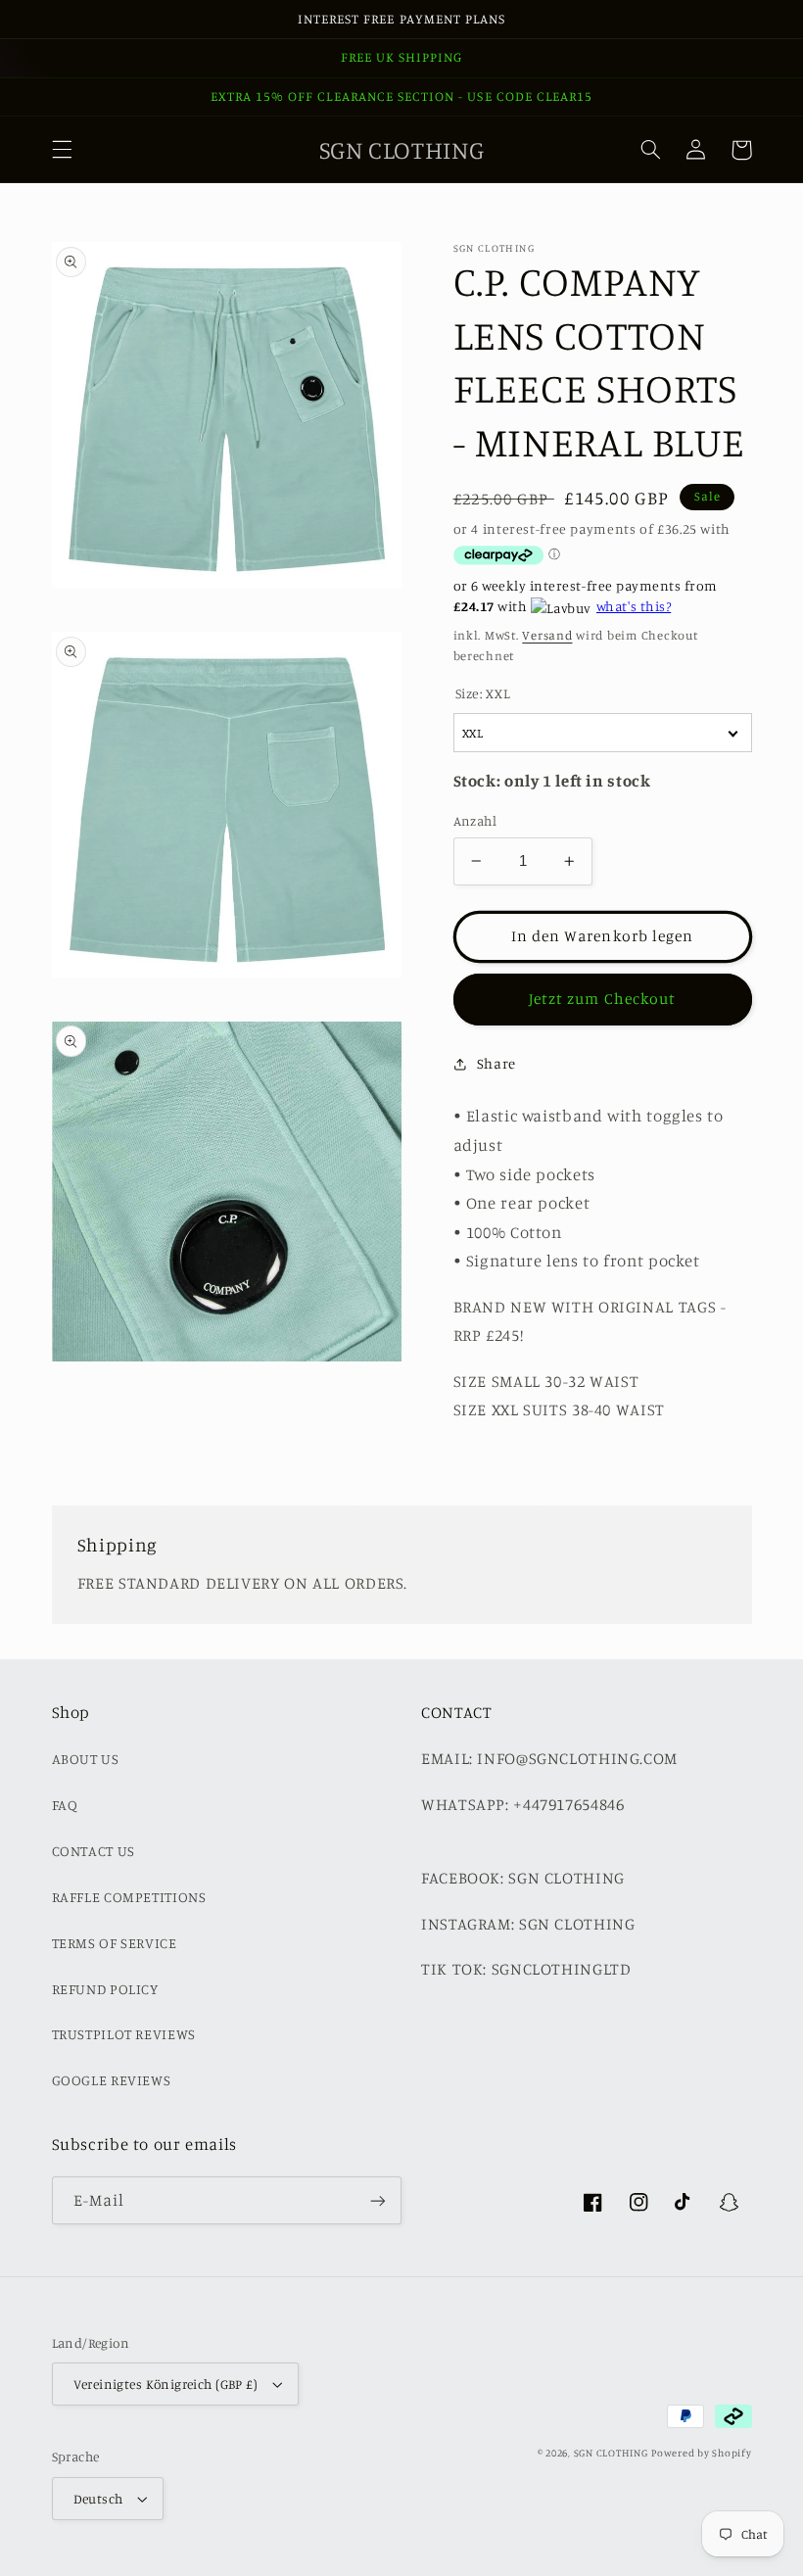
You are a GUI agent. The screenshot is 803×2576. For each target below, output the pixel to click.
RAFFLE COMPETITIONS (129, 1897)
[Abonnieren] (378, 2200)
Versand (547, 635)
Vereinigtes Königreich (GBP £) (166, 2384)
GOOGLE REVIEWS (112, 2080)
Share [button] (496, 1063)
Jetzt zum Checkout (602, 999)
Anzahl (475, 821)
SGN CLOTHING (611, 2453)
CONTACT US (94, 1851)
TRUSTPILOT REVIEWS (124, 2034)
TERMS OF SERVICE (115, 1943)
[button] (62, 150)
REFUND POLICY (105, 1989)
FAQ (65, 1805)
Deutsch (98, 2499)
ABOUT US (86, 1759)
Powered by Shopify (701, 2453)
